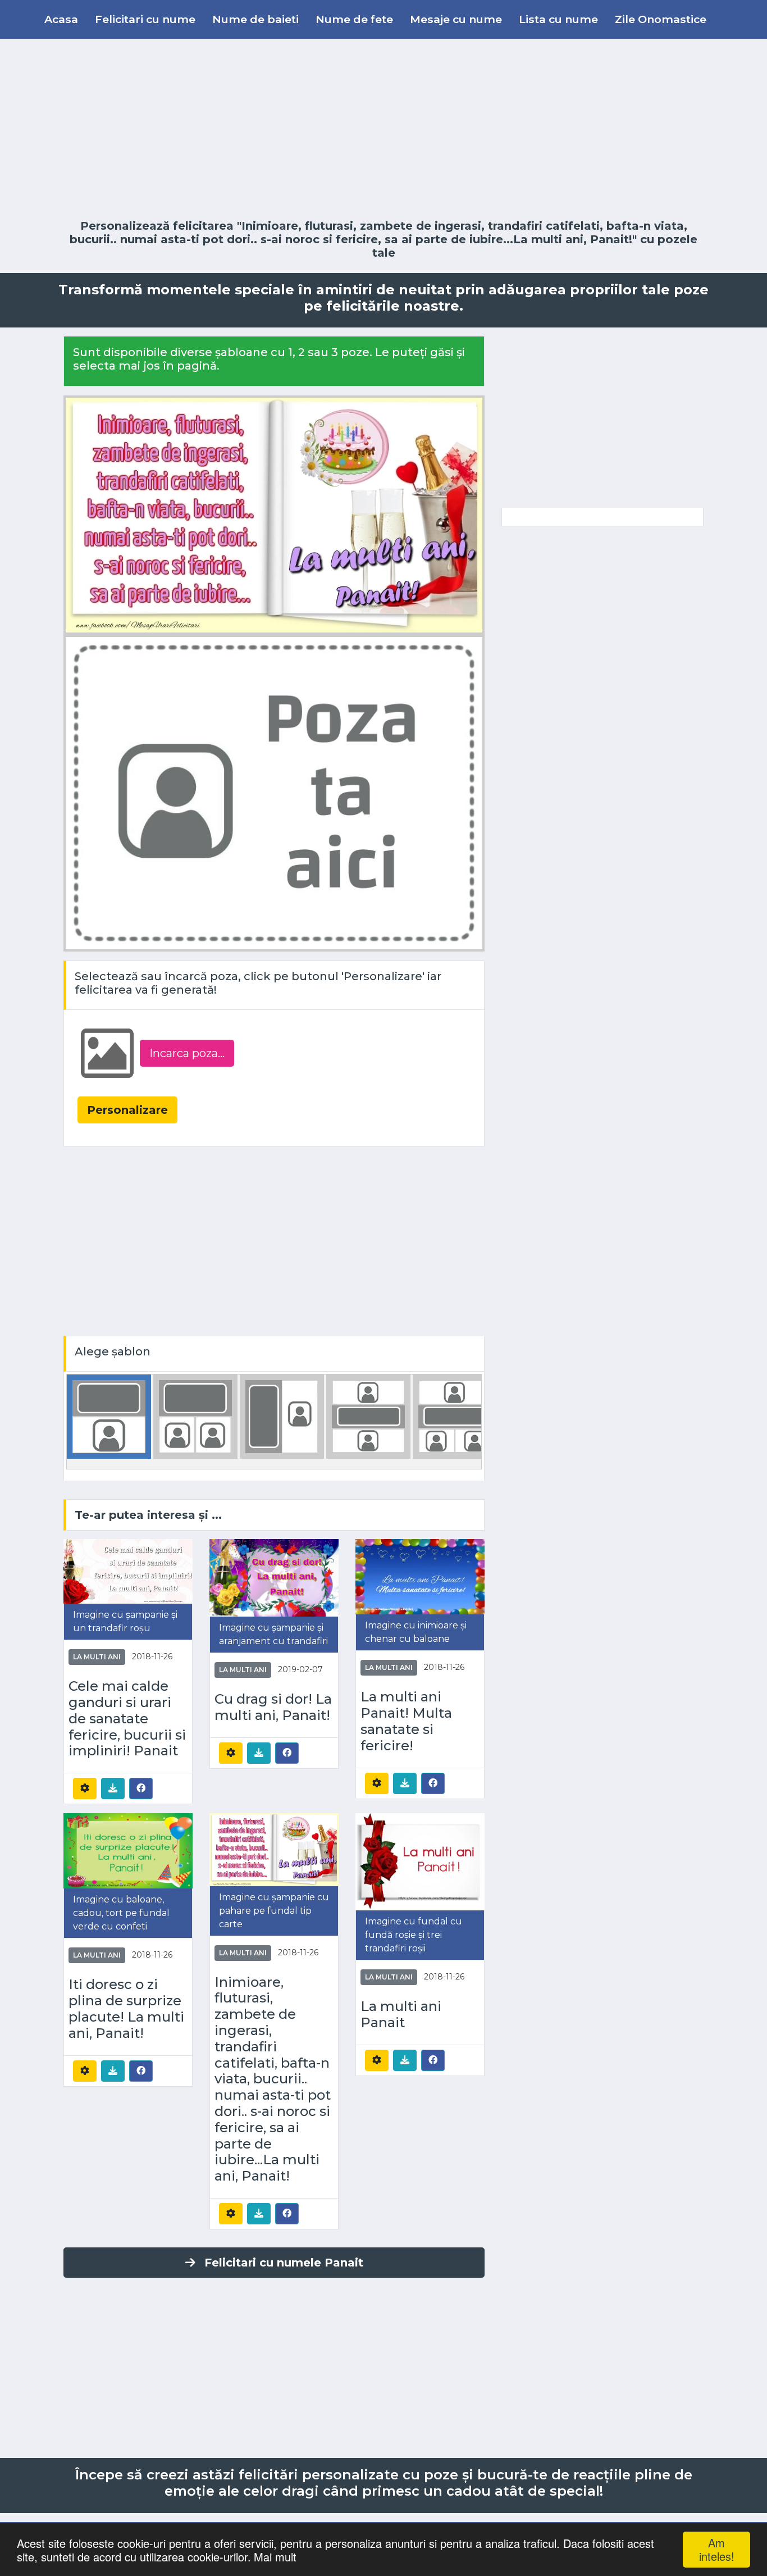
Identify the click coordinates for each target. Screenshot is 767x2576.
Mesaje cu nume (456, 19)
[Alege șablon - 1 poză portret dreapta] (282, 1416)
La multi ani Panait (401, 2015)
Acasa (61, 19)
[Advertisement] (383, 129)
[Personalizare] (85, 1788)
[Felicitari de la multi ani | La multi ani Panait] (420, 1861)
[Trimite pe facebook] (141, 1788)
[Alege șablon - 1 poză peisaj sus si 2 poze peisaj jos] (455, 1416)
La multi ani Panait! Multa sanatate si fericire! (406, 1721)
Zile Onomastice (661, 19)
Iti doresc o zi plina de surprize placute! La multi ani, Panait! (126, 2009)
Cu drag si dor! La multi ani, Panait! (273, 1707)
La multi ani (97, 1657)
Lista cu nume (558, 19)
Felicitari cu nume (145, 19)
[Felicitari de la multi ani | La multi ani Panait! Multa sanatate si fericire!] (420, 1576)
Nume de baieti (255, 19)
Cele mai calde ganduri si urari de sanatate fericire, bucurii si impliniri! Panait (127, 1719)
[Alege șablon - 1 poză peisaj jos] (109, 1416)
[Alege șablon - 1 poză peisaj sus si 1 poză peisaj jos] (368, 1416)
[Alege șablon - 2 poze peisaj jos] (195, 1416)
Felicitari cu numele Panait (284, 2263)
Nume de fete (354, 19)
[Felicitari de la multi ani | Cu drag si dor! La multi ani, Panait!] (274, 1577)
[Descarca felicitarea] (113, 1788)
